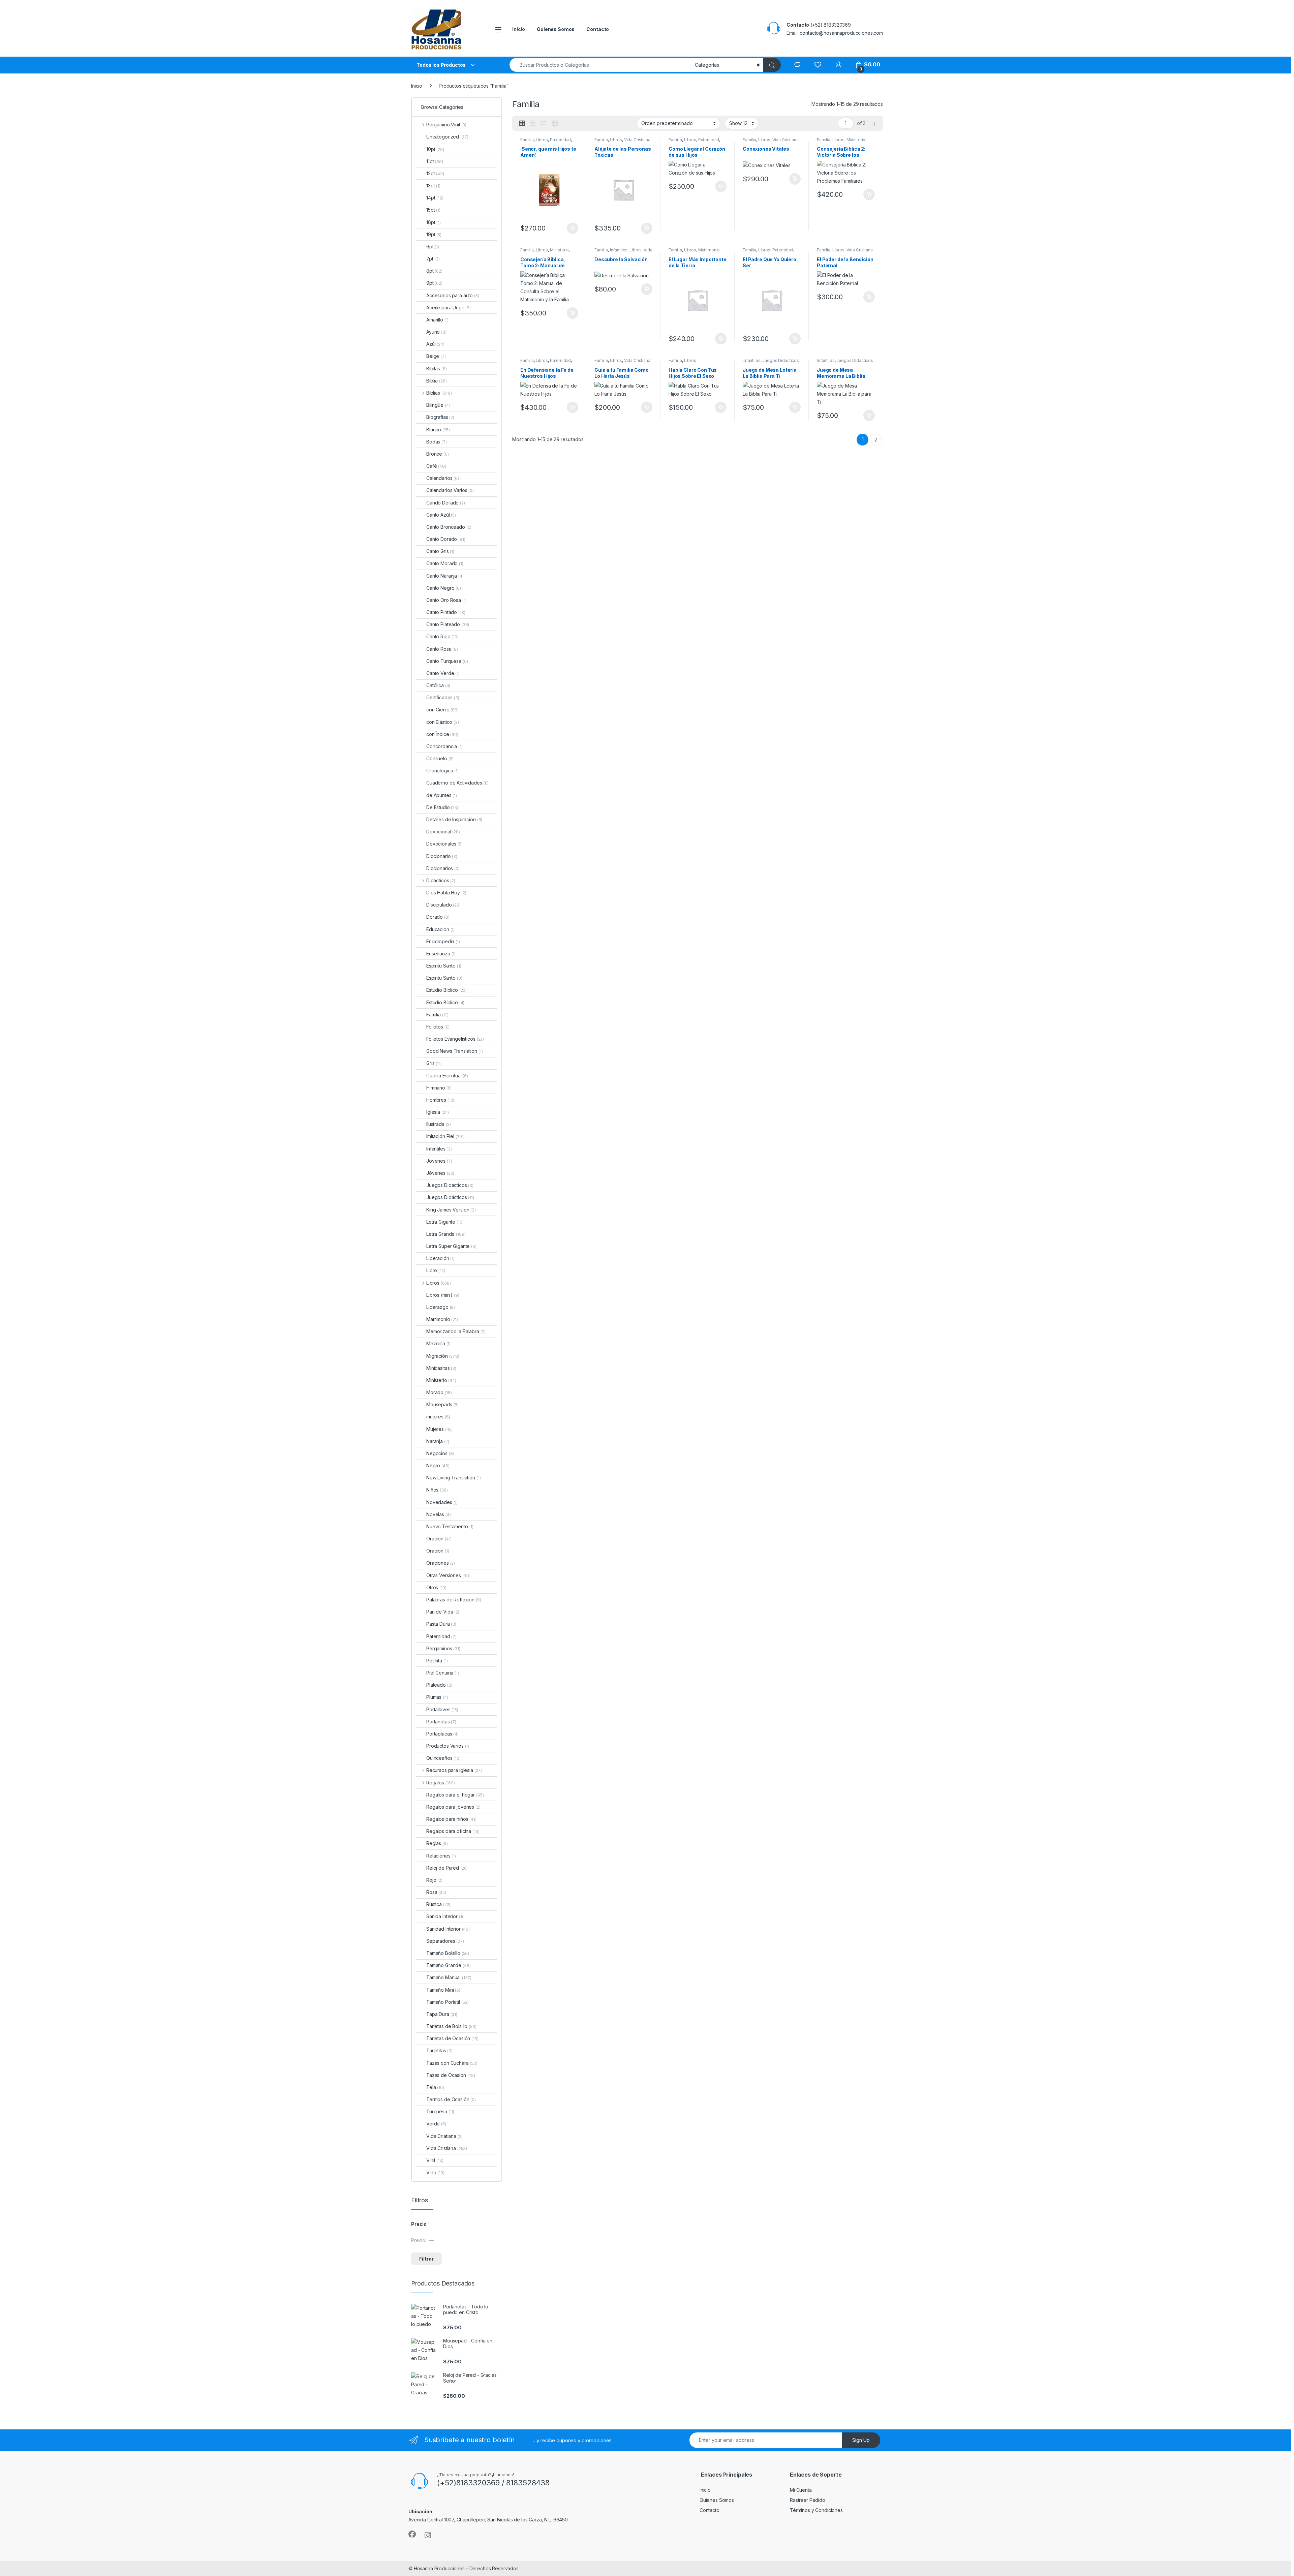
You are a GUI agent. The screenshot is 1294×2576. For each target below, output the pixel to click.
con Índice (442, 734)
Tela (435, 2087)
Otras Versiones (448, 1575)
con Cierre (442, 710)
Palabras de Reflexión (454, 1600)
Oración (439, 1539)
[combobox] (600, 65)
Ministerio (856, 140)
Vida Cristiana (637, 140)
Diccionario (442, 856)
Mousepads (442, 1404)
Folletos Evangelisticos (455, 1039)
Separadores (445, 1941)
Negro (438, 1465)
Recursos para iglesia (454, 1770)
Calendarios (443, 478)
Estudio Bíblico (445, 1002)
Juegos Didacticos (781, 360)
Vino (435, 2172)
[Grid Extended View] (533, 123)
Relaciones (441, 1856)
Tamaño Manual (449, 1977)
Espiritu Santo (444, 966)
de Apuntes (442, 795)
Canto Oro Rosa (446, 600)
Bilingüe (438, 405)
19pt (434, 234)
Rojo (434, 1880)
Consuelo (440, 758)
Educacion (440, 929)
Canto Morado (445, 563)
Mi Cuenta (801, 2490)
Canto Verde (443, 673)
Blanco (438, 430)
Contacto (598, 29)
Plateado (439, 1685)
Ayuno (436, 332)
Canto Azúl (441, 515)
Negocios (440, 1453)
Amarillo (437, 320)
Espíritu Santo (444, 978)
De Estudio (442, 807)
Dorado (438, 917)
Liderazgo (441, 1307)
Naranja (438, 1441)
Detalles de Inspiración (454, 819)
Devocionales (444, 844)
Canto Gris (440, 551)
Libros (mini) (439, 1295)
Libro (436, 1270)
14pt (435, 198)
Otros (436, 1587)
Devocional (443, 832)
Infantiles (619, 250)
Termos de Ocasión (451, 2099)
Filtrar (426, 2259)
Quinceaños (443, 1758)
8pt (434, 271)
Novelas (438, 1514)
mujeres (438, 1417)
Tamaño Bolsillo (448, 1953)
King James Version (451, 1210)
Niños (437, 1490)
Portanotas (441, 1722)
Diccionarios (443, 868)
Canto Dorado (446, 539)
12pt (435, 173)
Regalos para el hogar (455, 1795)
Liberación (440, 1258)
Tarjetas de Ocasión (452, 2038)
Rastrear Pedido (808, 2500)
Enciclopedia (443, 941)
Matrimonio (709, 250)
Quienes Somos (556, 29)
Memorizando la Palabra (456, 1331)
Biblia (436, 381)
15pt (433, 210)
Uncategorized (447, 137)
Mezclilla (438, 1343)
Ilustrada (439, 1124)
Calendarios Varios (450, 490)
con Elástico (443, 722)
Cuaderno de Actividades (457, 783)
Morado (439, 1392)
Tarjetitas (439, 2050)
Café (436, 466)
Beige (436, 356)
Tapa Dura (442, 2014)
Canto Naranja (445, 576)
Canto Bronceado (449, 527)
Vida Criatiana (444, 2136)
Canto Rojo (442, 636)
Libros (542, 140)
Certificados (443, 697)
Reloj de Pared (447, 1868)
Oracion (438, 1551)
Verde (436, 2124)
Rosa (436, 1892)
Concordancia (444, 746)
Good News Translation (455, 1051)
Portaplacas (442, 1734)
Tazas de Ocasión (451, 2075)
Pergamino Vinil (446, 125)
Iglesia (438, 1112)
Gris (434, 1063)
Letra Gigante (445, 1222)
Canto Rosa (442, 649)
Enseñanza (441, 954)
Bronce (438, 454)
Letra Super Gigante (451, 1246)
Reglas (437, 1843)
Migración (443, 1356)
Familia (527, 140)
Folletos (438, 1027)
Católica (438, 685)
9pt (434, 283)
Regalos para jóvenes (453, 1807)
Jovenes (439, 1161)
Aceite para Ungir (449, 308)
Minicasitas (441, 1368)
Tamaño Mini (443, 1990)
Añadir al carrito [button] (571, 228)
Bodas (437, 442)
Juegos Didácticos (450, 1197)
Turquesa (440, 2111)
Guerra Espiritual (447, 1076)
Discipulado (443, 905)
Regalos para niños (451, 1819)
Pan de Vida (443, 1612)
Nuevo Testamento (450, 1526)
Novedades (442, 1502)
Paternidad (561, 140)
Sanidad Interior (448, 1929)
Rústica (438, 1904)
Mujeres (439, 1429)
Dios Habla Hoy (446, 893)
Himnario (439, 1088)
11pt (435, 161)
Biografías (440, 417)
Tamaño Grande (449, 1965)
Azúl (435, 344)
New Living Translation (453, 1478)
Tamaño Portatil (448, 2002)
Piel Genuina (443, 1673)
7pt (433, 259)
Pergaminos (443, 1648)
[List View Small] (555, 123)
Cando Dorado (446, 503)
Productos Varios (448, 1746)
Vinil (435, 2160)
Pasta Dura (441, 1624)
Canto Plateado (448, 624)
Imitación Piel (445, 1136)
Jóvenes (440, 1173)
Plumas (437, 1697)
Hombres (440, 1100)
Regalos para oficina (453, 1831)
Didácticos (441, 880)
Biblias (439, 393)
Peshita (437, 1661)
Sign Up (861, 2440)
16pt (434, 222)
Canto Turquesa (447, 661)
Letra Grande (446, 1234)
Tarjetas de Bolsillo (451, 2026)
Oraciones (441, 1563)
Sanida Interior (445, 1916)
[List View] (544, 123)
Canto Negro (444, 588)
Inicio (519, 29)
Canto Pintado (446, 612)
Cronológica (442, 771)
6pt (433, 247)
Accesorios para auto (453, 295)
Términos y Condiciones (816, 2510)
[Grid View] (522, 123)
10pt (435, 149)
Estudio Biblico (446, 990)
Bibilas (436, 369)
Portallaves (442, 1709)
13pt (433, 186)
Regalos (441, 1783)
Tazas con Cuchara (452, 2063)
